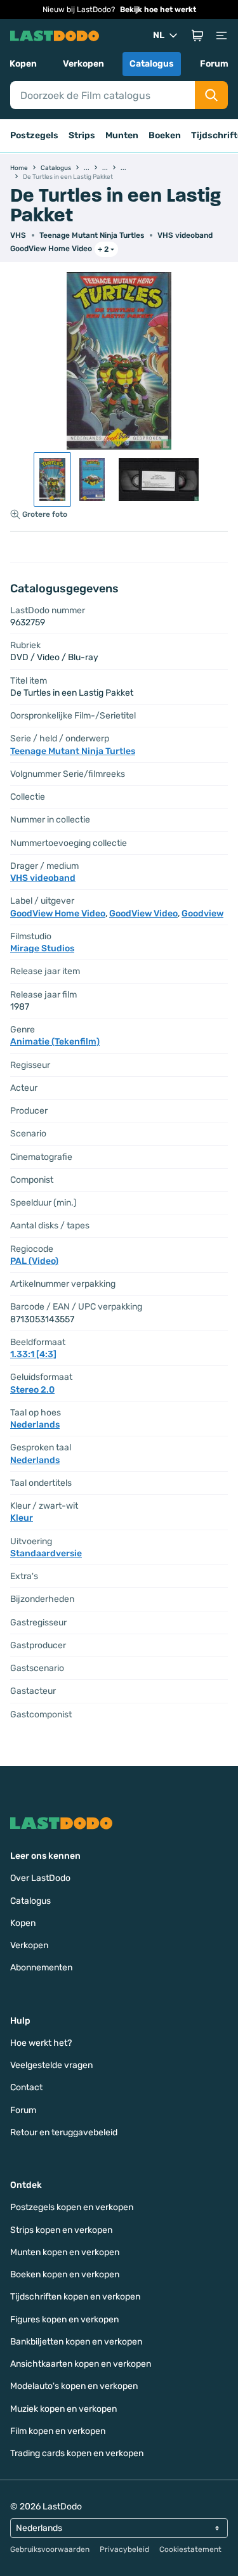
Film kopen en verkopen (58, 2431)
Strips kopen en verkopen (61, 2230)
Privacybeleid (124, 2549)
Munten (122, 135)
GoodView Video (143, 914)
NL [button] (159, 35)
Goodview (202, 914)
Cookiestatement (190, 2549)
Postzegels (34, 135)
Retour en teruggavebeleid (64, 2132)
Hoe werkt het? (41, 2043)
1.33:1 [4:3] (33, 1354)
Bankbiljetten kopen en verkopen (76, 2342)
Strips (82, 135)
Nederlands (35, 1425)
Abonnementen (41, 1968)
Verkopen (83, 64)
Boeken (165, 135)
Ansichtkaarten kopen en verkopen (81, 2364)
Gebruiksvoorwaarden (50, 2549)
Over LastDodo (40, 1878)
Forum (214, 64)
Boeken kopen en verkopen (65, 2274)
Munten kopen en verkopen (65, 2252)
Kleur (22, 1518)
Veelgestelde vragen (51, 2065)
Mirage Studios (42, 948)
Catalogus (152, 64)
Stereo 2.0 (32, 1390)
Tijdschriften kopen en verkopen (75, 2297)
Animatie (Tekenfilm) (55, 1042)
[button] (197, 36)
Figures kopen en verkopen (64, 2319)
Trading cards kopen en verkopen (77, 2453)
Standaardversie (46, 1553)
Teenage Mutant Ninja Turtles (92, 235)
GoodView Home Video (51, 249)
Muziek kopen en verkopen (63, 2409)
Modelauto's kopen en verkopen (74, 2386)
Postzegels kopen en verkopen (72, 2207)
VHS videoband (185, 235)
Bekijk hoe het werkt (158, 10)
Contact (26, 2087)
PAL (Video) (34, 1261)
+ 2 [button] (103, 249)
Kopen (23, 64)
